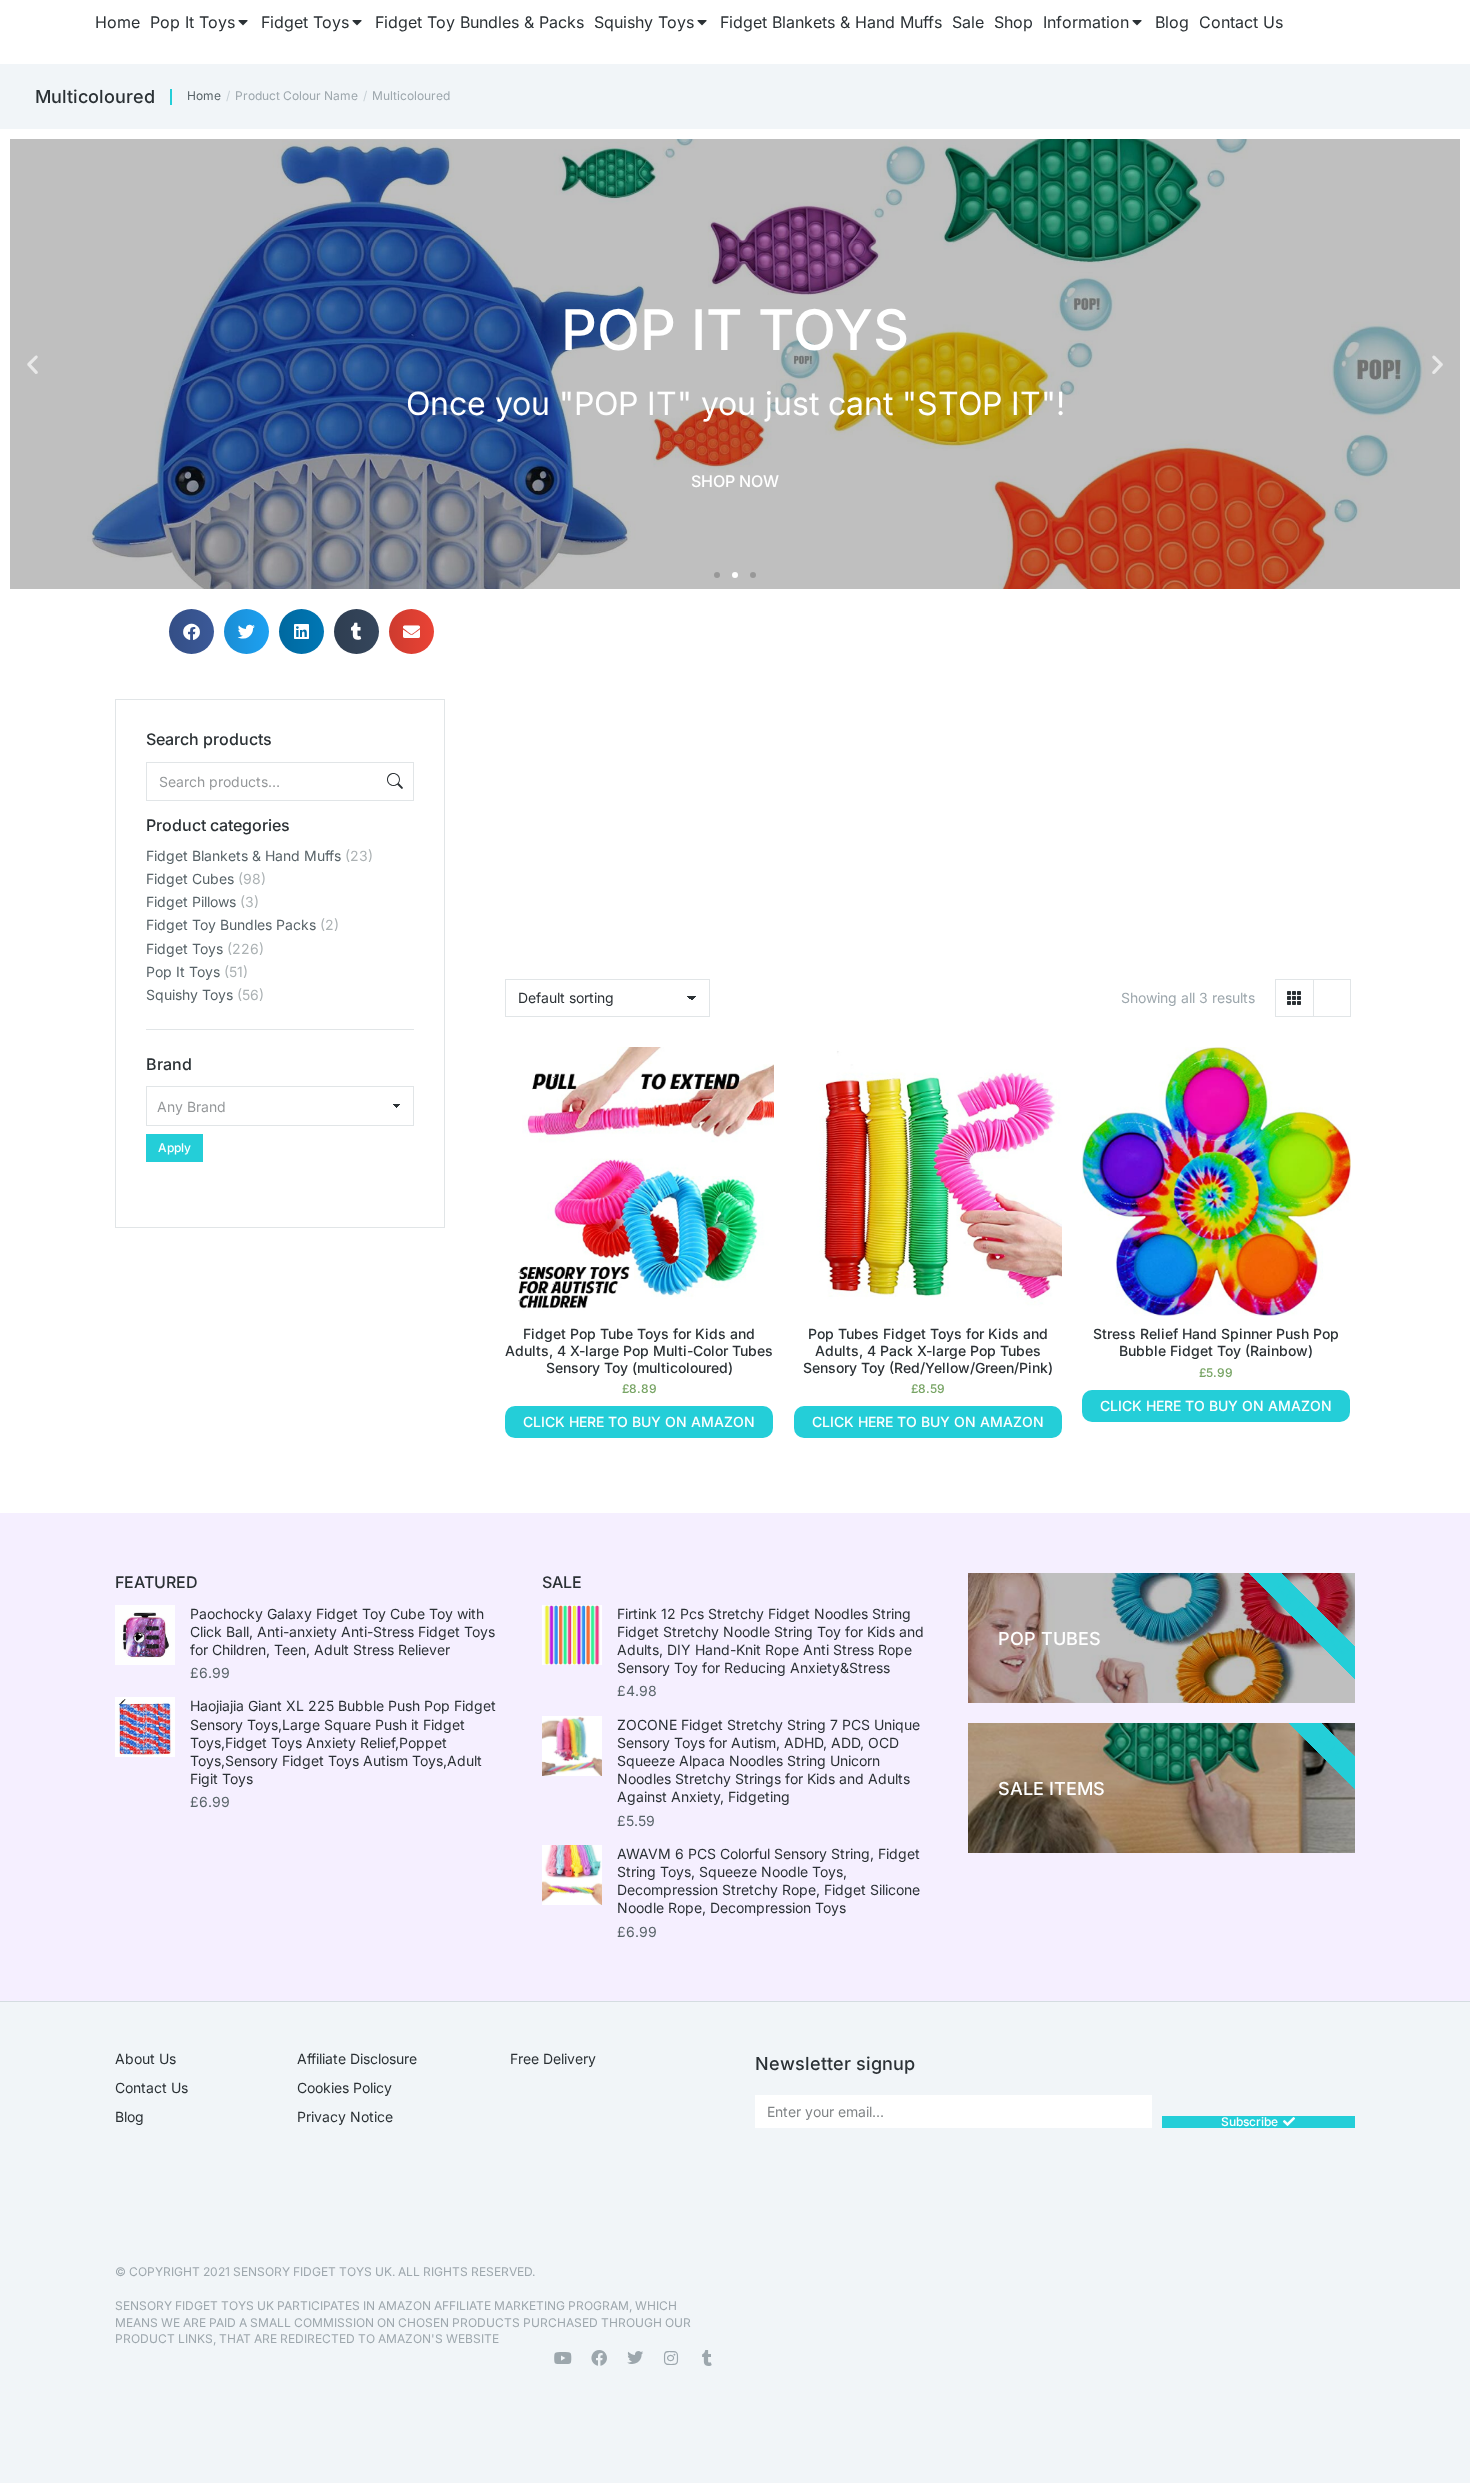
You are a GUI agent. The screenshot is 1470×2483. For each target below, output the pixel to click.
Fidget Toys (184, 948)
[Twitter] (635, 2358)
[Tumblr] (707, 2358)
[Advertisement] (280, 1353)
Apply (174, 1147)
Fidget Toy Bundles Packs (231, 924)
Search (393, 781)
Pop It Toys (183, 971)
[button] (32, 364)
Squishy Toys (189, 994)
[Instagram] (671, 2358)
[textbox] (280, 1106)
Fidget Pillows (191, 901)
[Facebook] (599, 2358)
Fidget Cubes (190, 878)
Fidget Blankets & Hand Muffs (243, 855)
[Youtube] (563, 2358)
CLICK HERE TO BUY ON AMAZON (639, 1421)
